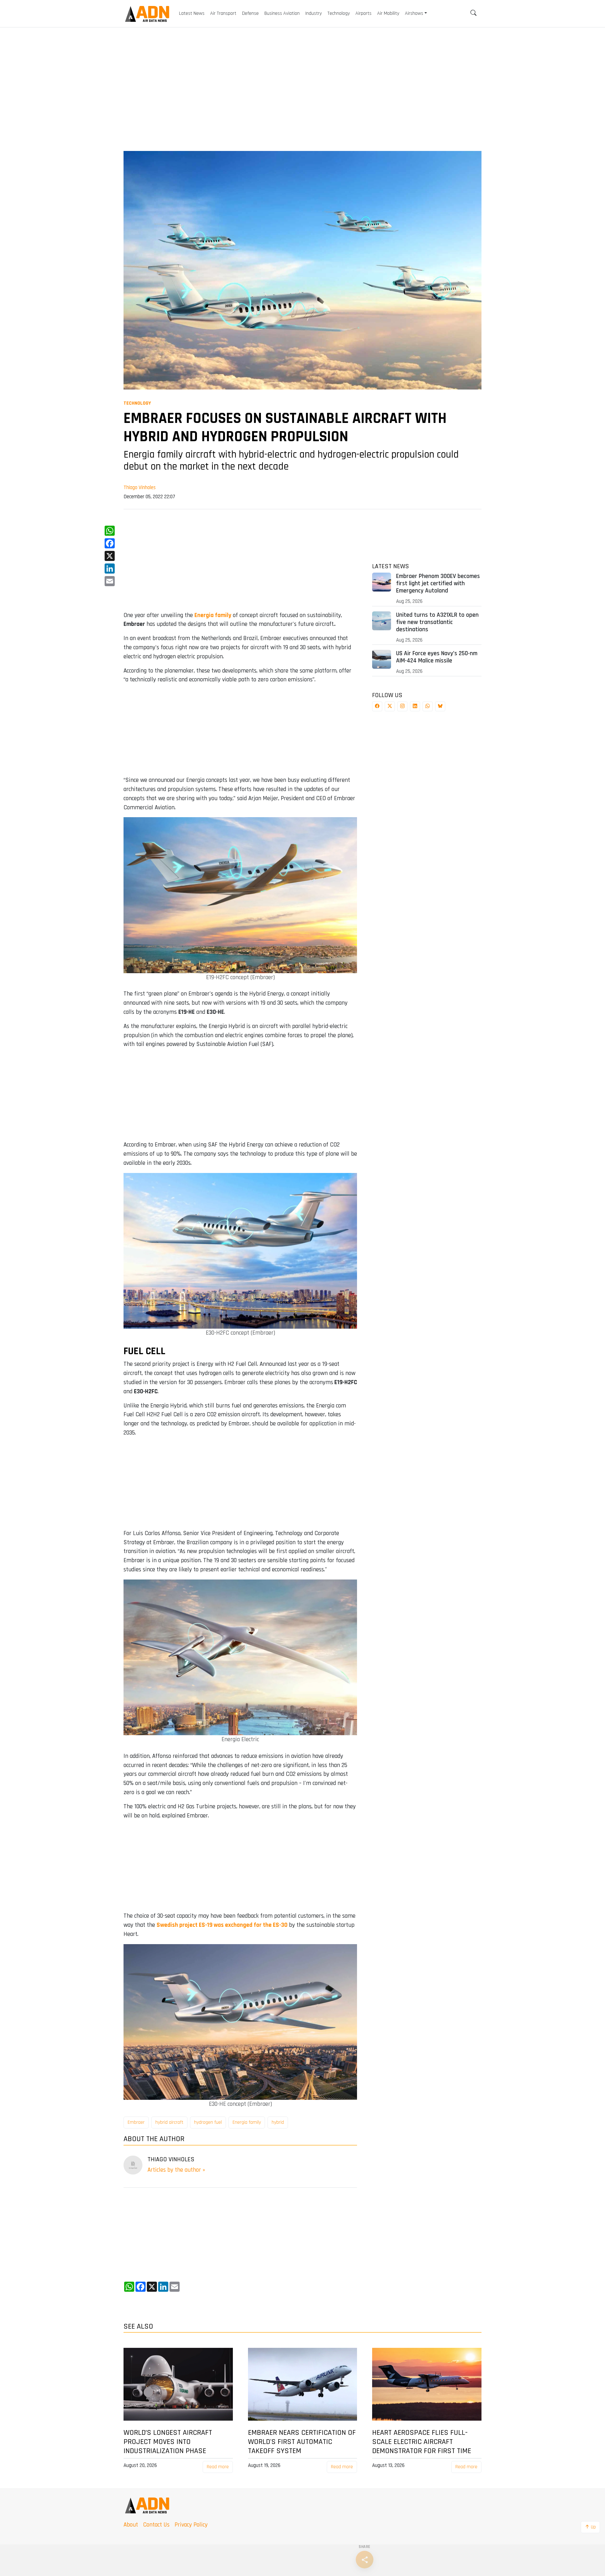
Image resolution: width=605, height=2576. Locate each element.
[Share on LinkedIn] (415, 706)
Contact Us (156, 2525)
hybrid (278, 2122)
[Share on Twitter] (390, 706)
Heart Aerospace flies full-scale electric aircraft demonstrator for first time (422, 2442)
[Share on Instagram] (402, 706)
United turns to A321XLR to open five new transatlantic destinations (437, 622)
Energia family (247, 2122)
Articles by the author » (176, 2170)
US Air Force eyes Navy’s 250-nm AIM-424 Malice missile (437, 657)
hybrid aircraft (169, 2122)
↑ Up (590, 2527)
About (131, 2525)
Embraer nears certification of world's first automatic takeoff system (302, 2442)
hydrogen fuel (208, 2122)
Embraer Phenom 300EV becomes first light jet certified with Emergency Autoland (438, 583)
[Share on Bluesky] (440, 706)
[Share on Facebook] (377, 706)
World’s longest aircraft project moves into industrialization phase (168, 2442)
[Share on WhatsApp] (428, 706)
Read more (218, 2467)
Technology (137, 403)
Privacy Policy (191, 2525)
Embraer (136, 2122)
